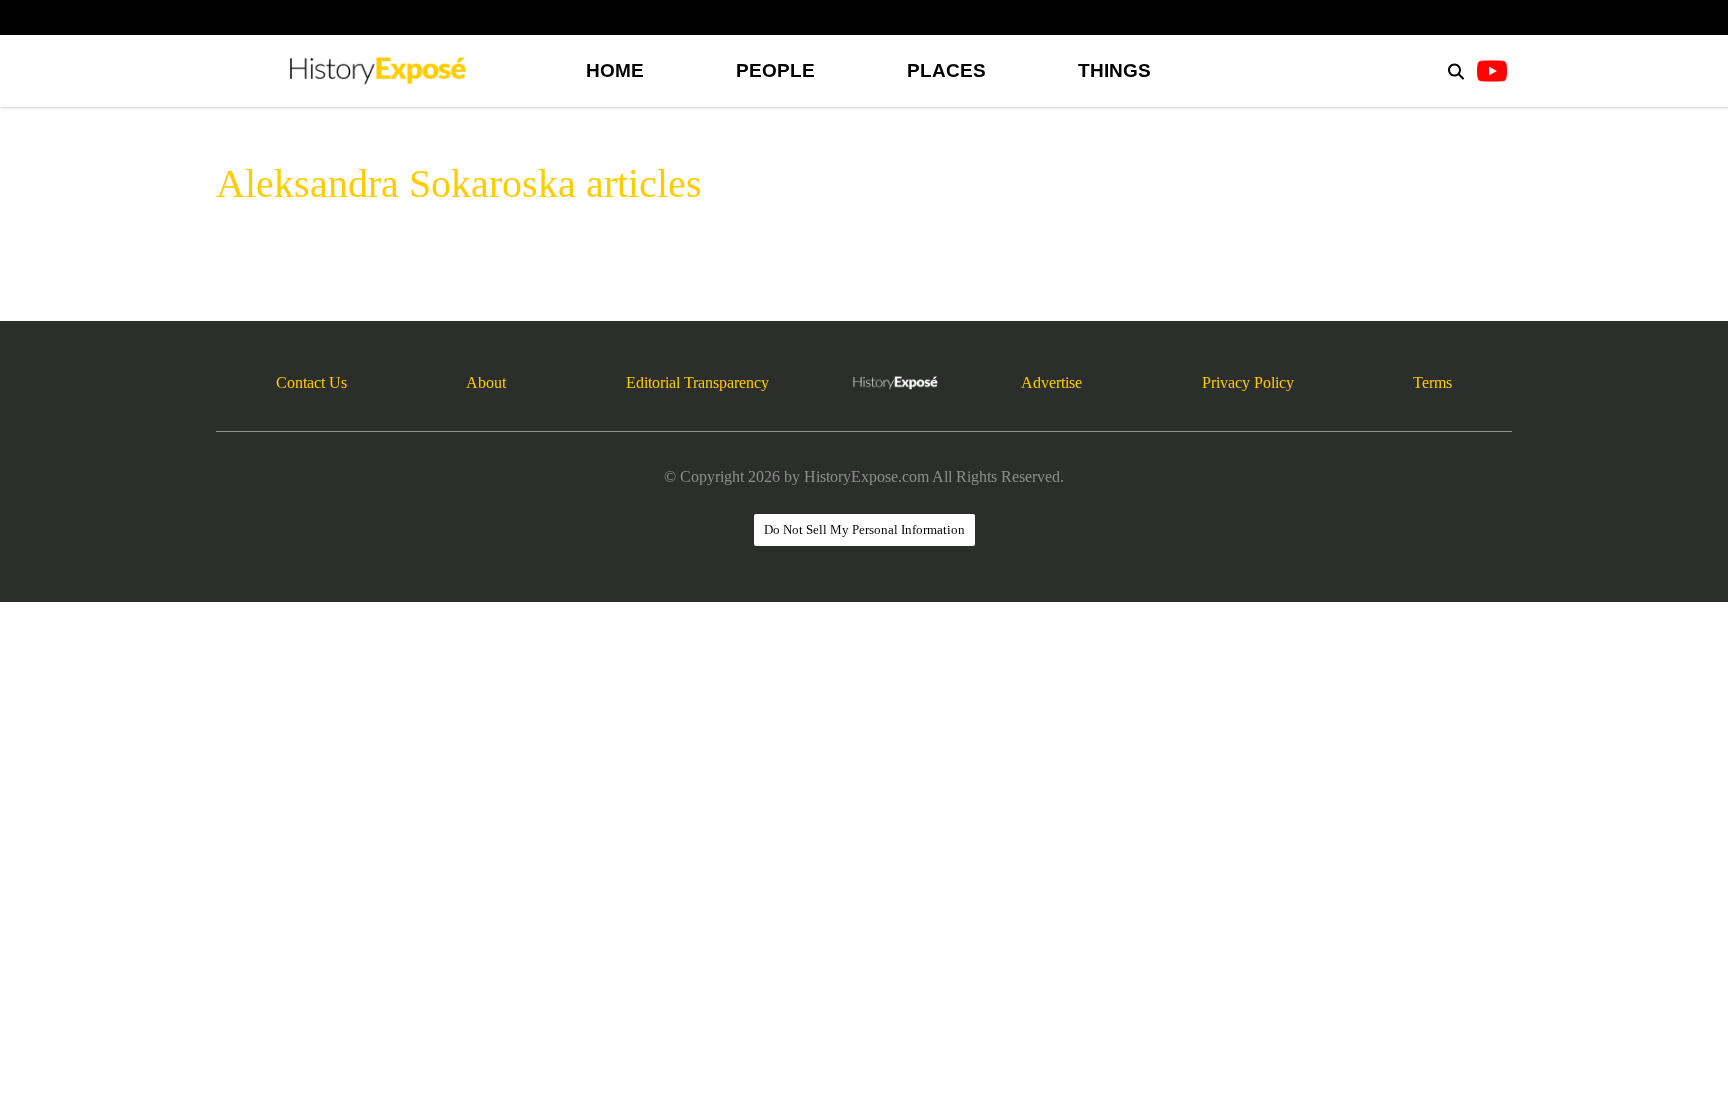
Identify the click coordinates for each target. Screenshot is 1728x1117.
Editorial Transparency (697, 382)
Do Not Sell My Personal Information (864, 529)
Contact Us (311, 382)
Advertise (1051, 382)
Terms (1432, 382)
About (486, 382)
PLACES (946, 70)
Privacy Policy (1248, 382)
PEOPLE (775, 70)
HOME (615, 70)
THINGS (1114, 70)
